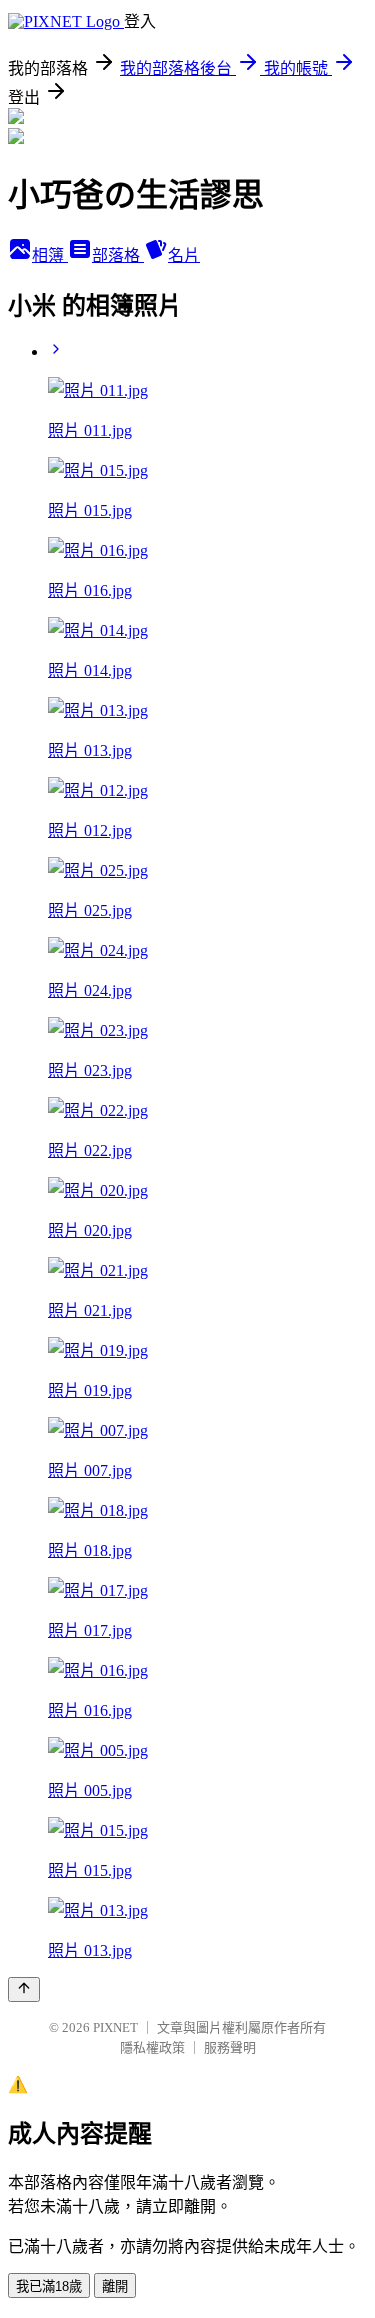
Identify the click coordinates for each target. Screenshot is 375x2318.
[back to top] (24, 1989)
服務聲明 (230, 2047)
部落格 (118, 255)
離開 (115, 2286)
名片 (184, 255)
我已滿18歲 (49, 2286)
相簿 (50, 255)
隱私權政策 (152, 2047)
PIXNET (115, 2027)
